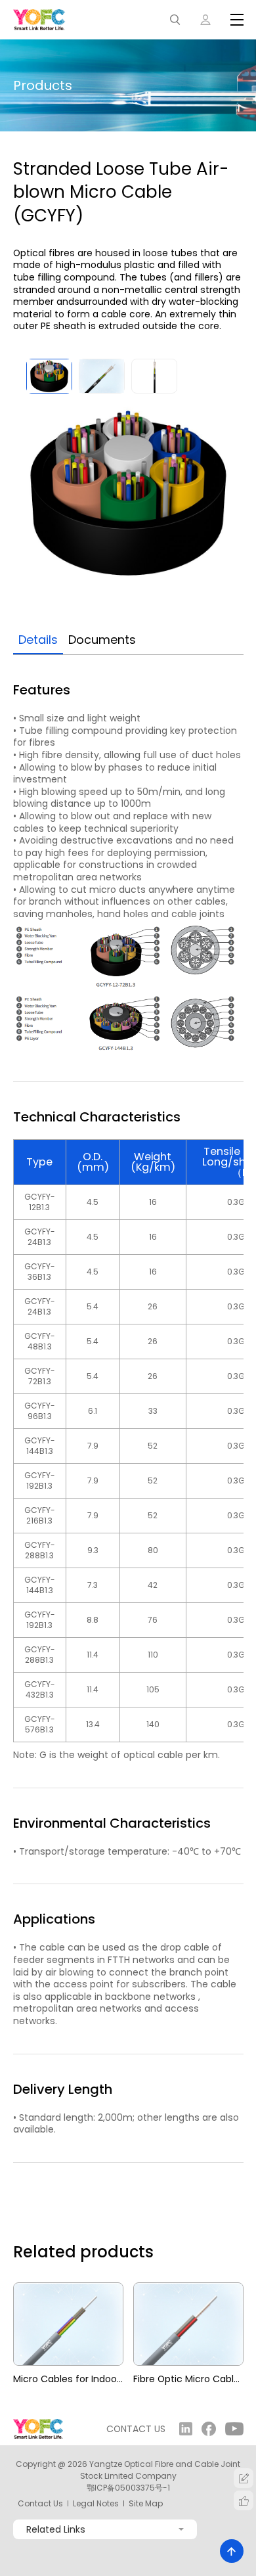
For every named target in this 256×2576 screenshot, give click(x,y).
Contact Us (40, 2504)
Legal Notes (96, 2504)
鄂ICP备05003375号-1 (128, 2488)
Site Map (146, 2504)
